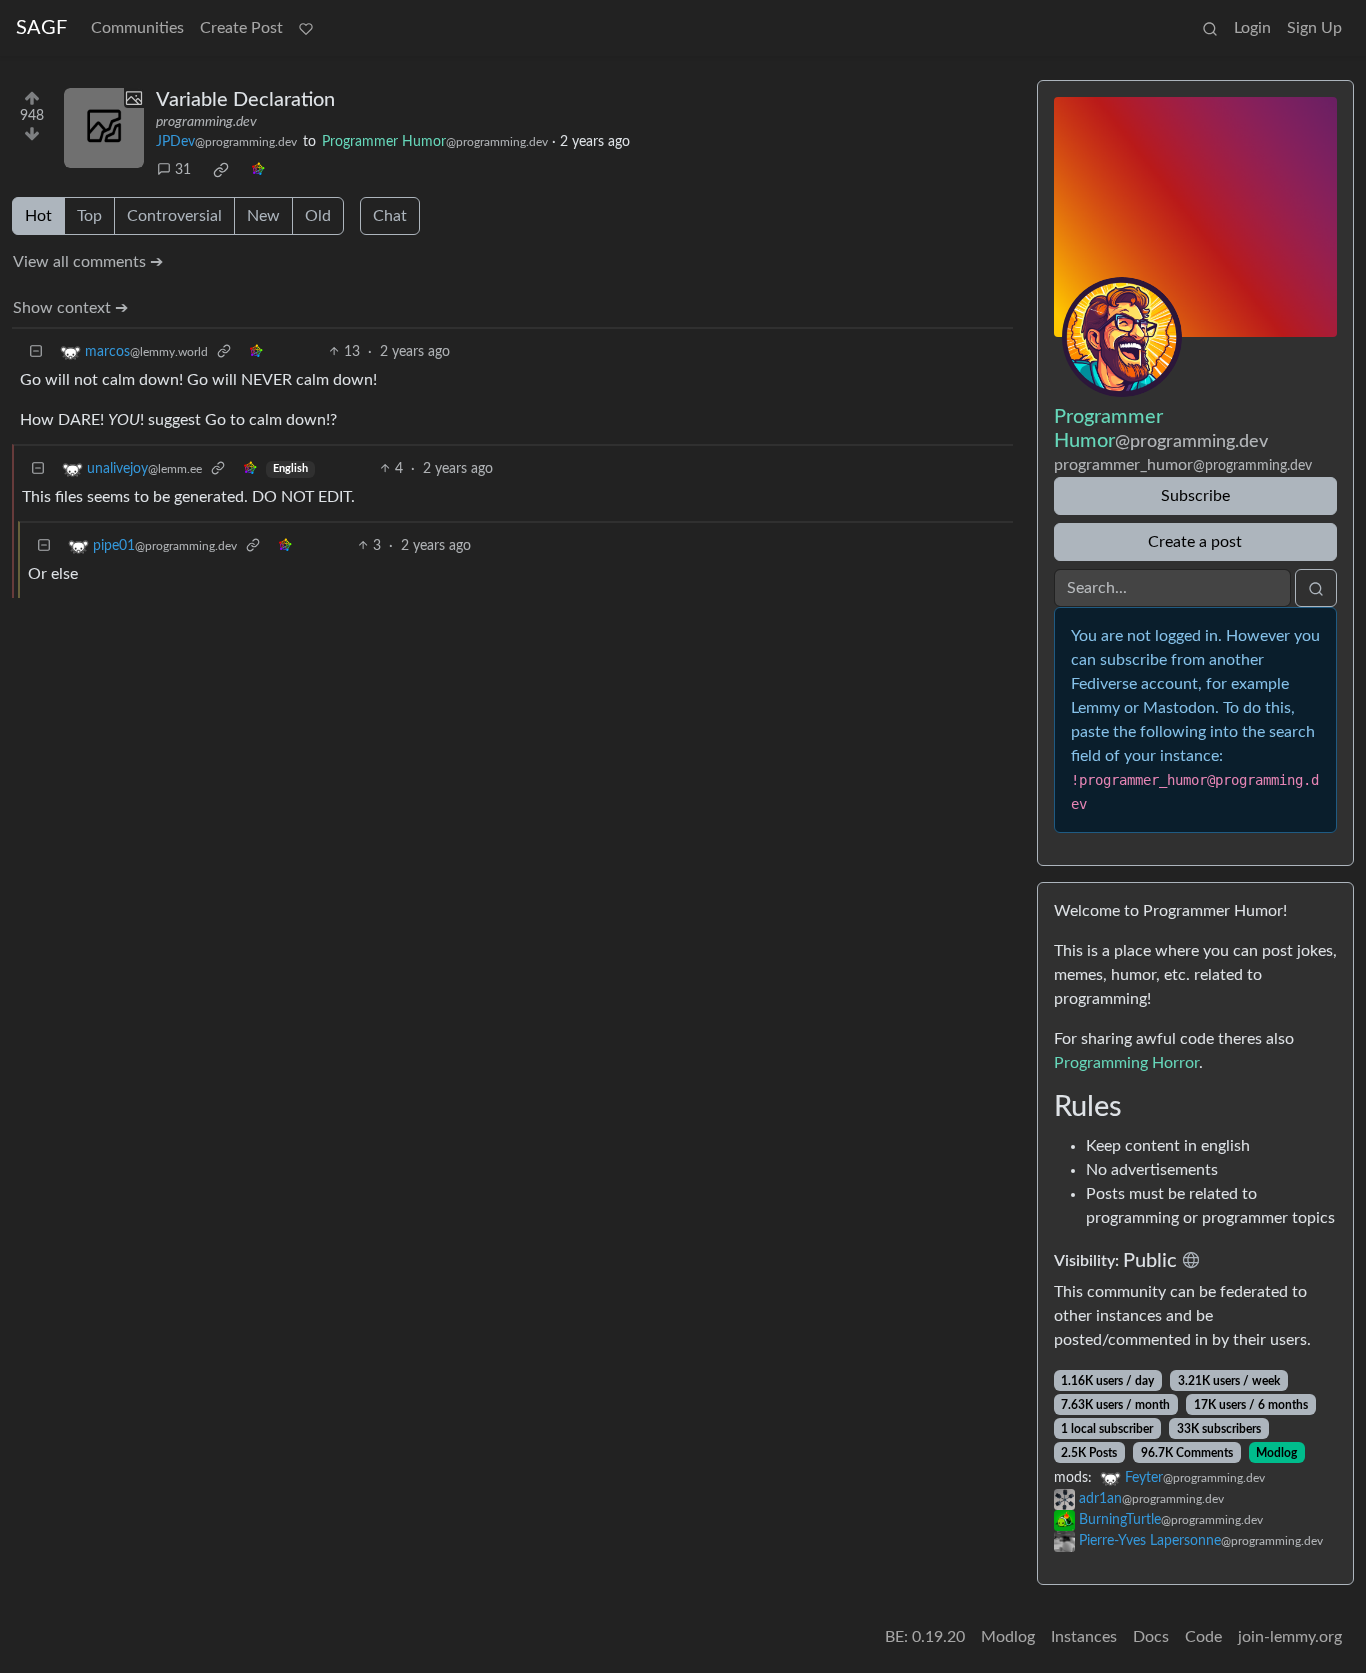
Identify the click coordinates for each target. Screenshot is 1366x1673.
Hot (38, 216)
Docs (1151, 1637)
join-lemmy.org (1290, 1637)
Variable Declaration (245, 100)
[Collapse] (36, 352)
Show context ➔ (70, 308)
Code (1203, 1637)
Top (89, 216)
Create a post (1195, 542)
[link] (221, 170)
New (263, 216)
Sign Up (1314, 28)
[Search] (1210, 28)
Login (1252, 28)
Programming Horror (1126, 1063)
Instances (1084, 1637)
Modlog (1276, 1453)
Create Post (241, 28)
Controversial (174, 216)
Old (318, 216)
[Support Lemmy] (306, 28)
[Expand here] (104, 128)
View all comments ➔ (88, 262)
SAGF (41, 28)
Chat (390, 216)
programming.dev (206, 122)
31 (183, 170)
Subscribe (1195, 496)
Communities (137, 28)
